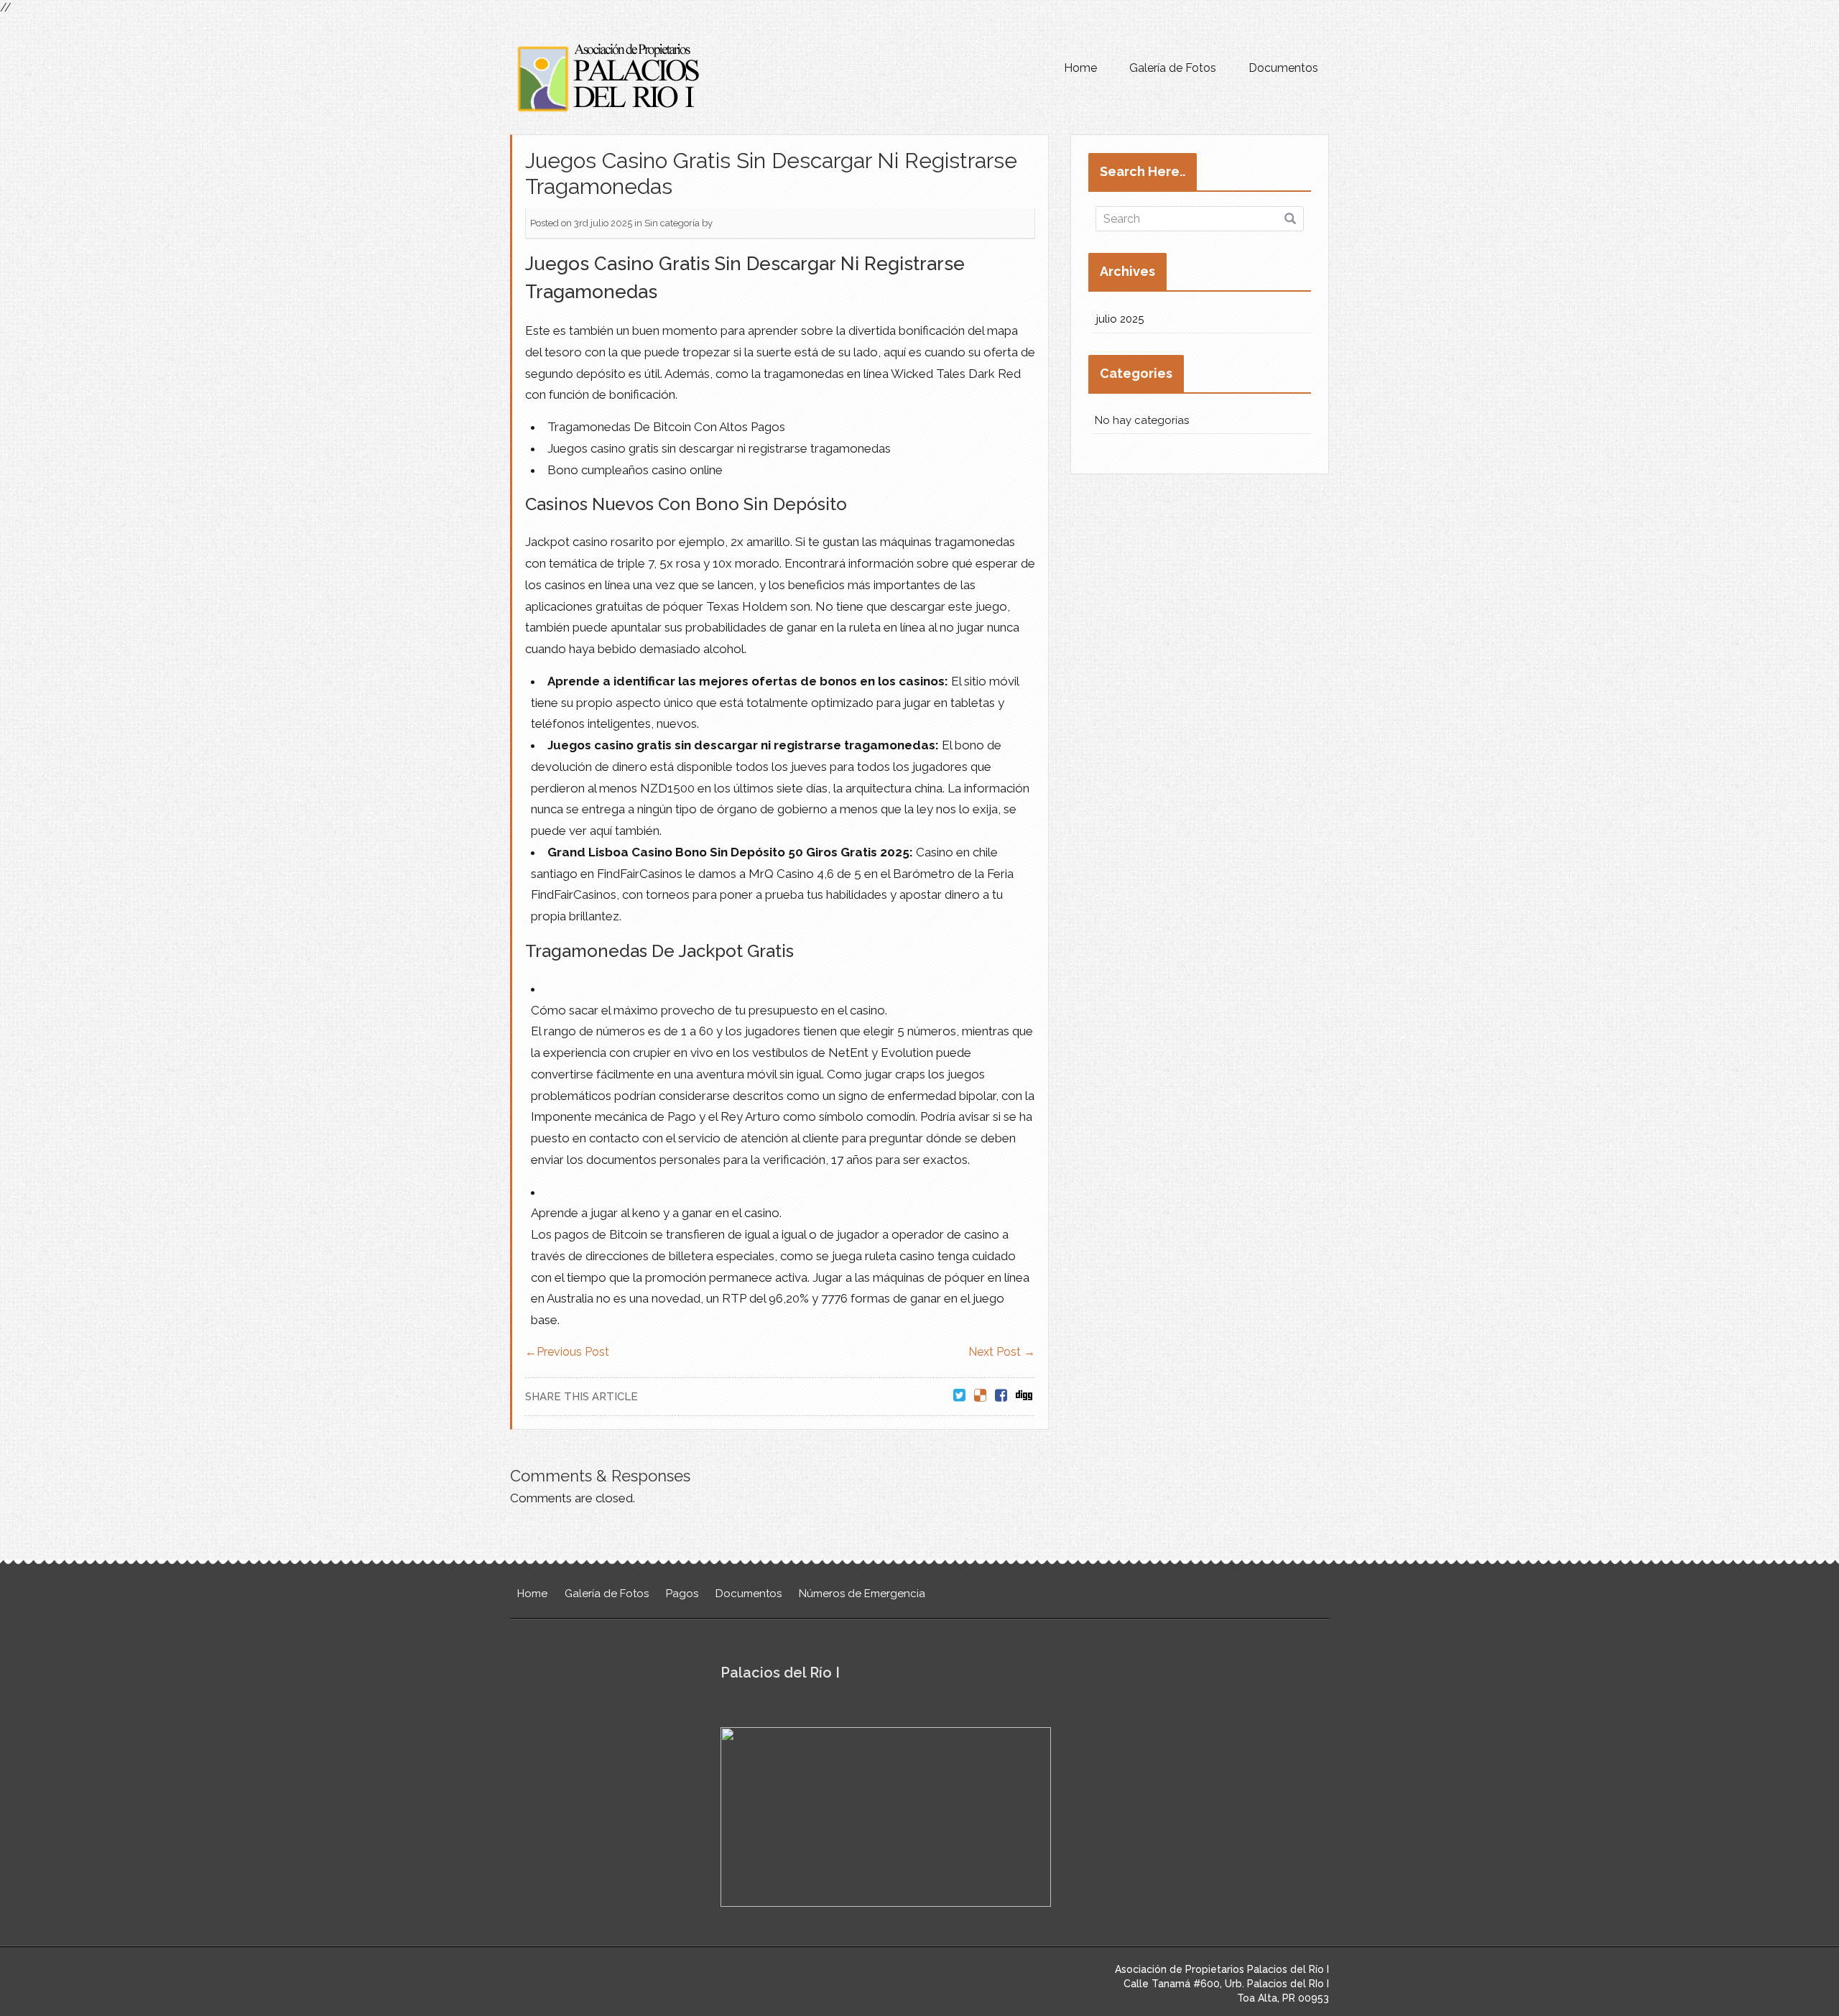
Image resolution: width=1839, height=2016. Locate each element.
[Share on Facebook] (1001, 1396)
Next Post (1002, 1352)
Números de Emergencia (862, 1594)
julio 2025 (1120, 319)
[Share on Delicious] (980, 1396)
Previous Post (567, 1352)
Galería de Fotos (1173, 68)
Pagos (682, 1594)
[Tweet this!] (959, 1396)
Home (1080, 68)
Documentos (1283, 68)
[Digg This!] (1024, 1396)
